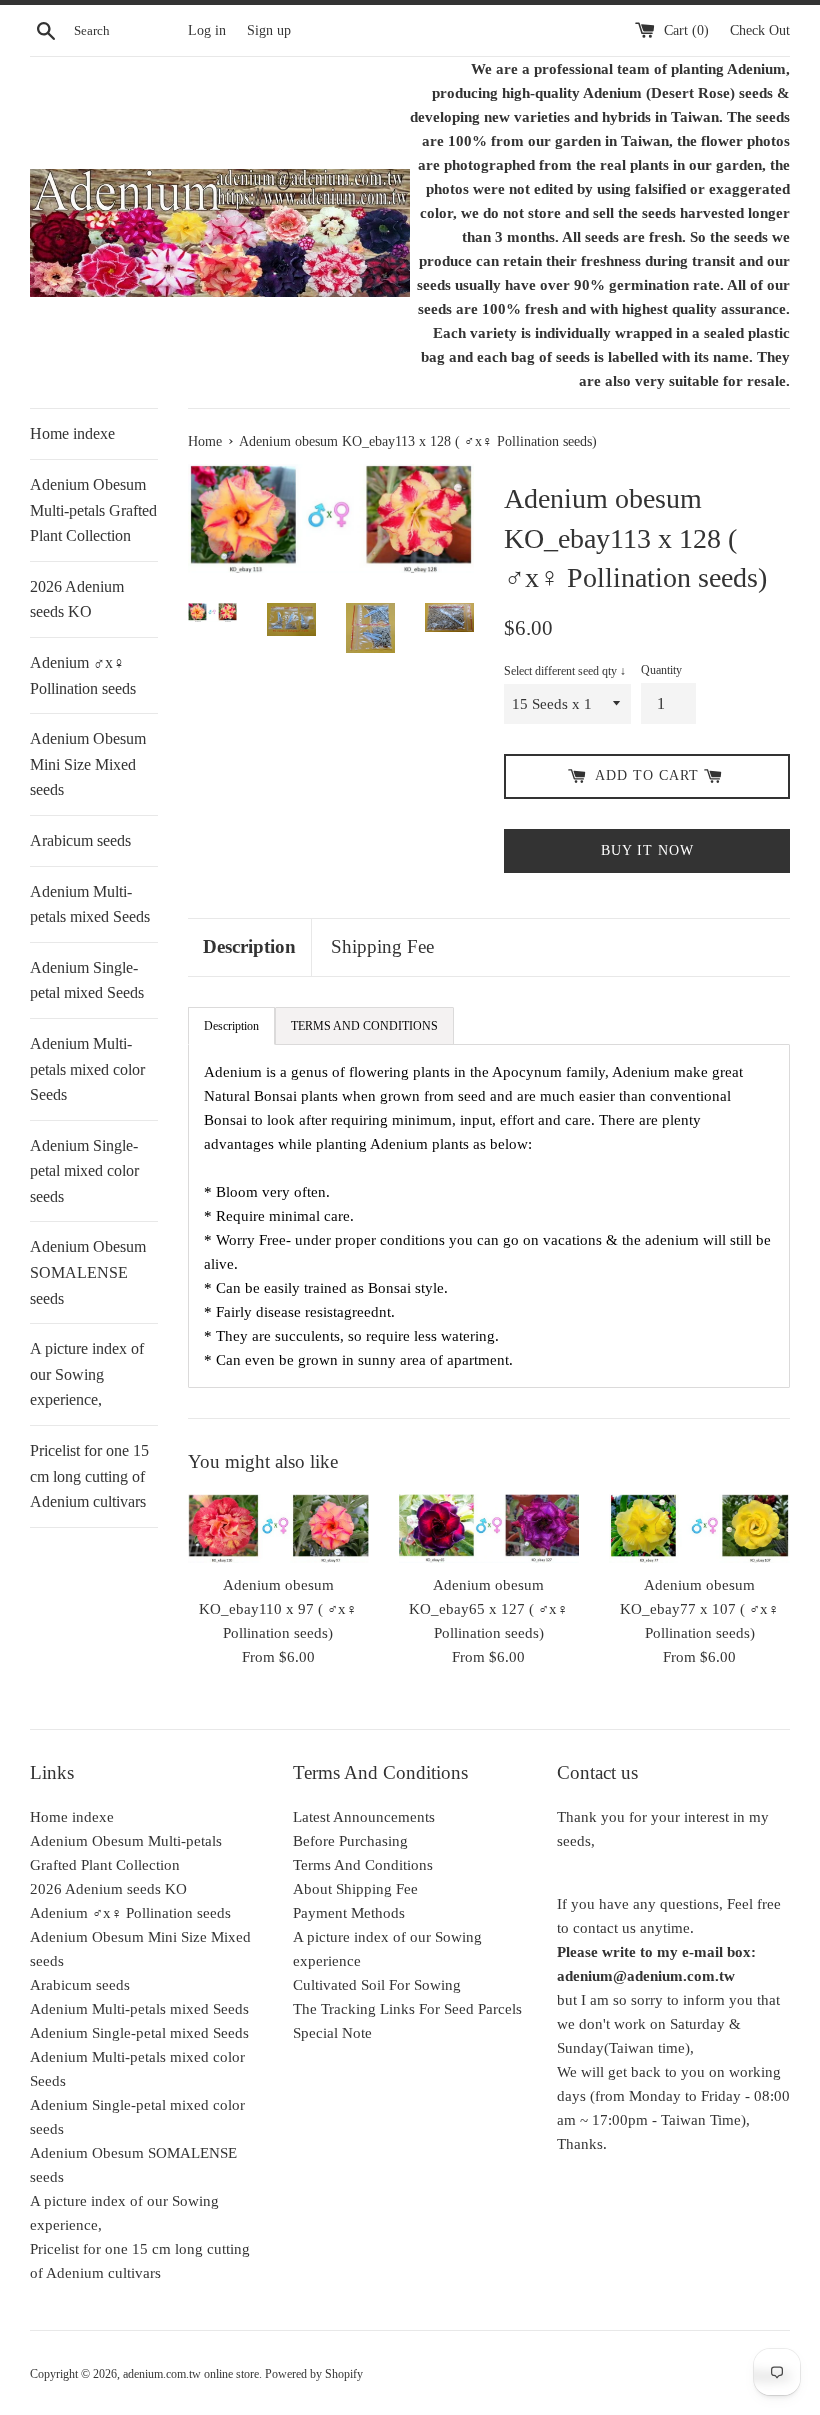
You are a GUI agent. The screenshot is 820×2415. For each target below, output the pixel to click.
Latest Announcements (364, 1817)
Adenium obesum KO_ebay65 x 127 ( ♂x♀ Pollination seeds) (488, 1609)
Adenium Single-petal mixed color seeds (84, 1171)
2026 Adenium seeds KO (77, 599)
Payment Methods (349, 1913)
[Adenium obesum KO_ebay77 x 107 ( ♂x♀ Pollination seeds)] (699, 1528)
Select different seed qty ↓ (565, 671)
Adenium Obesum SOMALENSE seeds (88, 1272)
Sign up (269, 30)
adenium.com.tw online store (191, 2374)
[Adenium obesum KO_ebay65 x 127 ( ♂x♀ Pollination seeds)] (489, 1528)
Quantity (661, 670)
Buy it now (647, 850)
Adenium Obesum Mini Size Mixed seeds (88, 764)
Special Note (332, 2033)
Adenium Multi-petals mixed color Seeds (87, 1069)
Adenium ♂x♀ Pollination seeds (83, 675)
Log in (207, 30)
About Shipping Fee (355, 1889)
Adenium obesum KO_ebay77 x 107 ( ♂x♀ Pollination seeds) (699, 1609)
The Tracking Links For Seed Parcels (407, 2009)
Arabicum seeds (80, 840)
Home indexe (72, 433)
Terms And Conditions (363, 1865)
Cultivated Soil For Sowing (377, 1985)
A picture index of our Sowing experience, (87, 1374)
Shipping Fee (382, 946)
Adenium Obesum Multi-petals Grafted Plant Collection (93, 510)
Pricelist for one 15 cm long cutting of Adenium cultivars (89, 1476)
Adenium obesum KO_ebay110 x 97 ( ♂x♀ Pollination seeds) (278, 1609)
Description (249, 946)
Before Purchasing (350, 1841)
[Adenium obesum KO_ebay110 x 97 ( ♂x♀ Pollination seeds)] (278, 1528)
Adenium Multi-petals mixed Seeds (90, 904)
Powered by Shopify (314, 2374)
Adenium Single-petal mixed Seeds (87, 980)
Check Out (760, 30)
